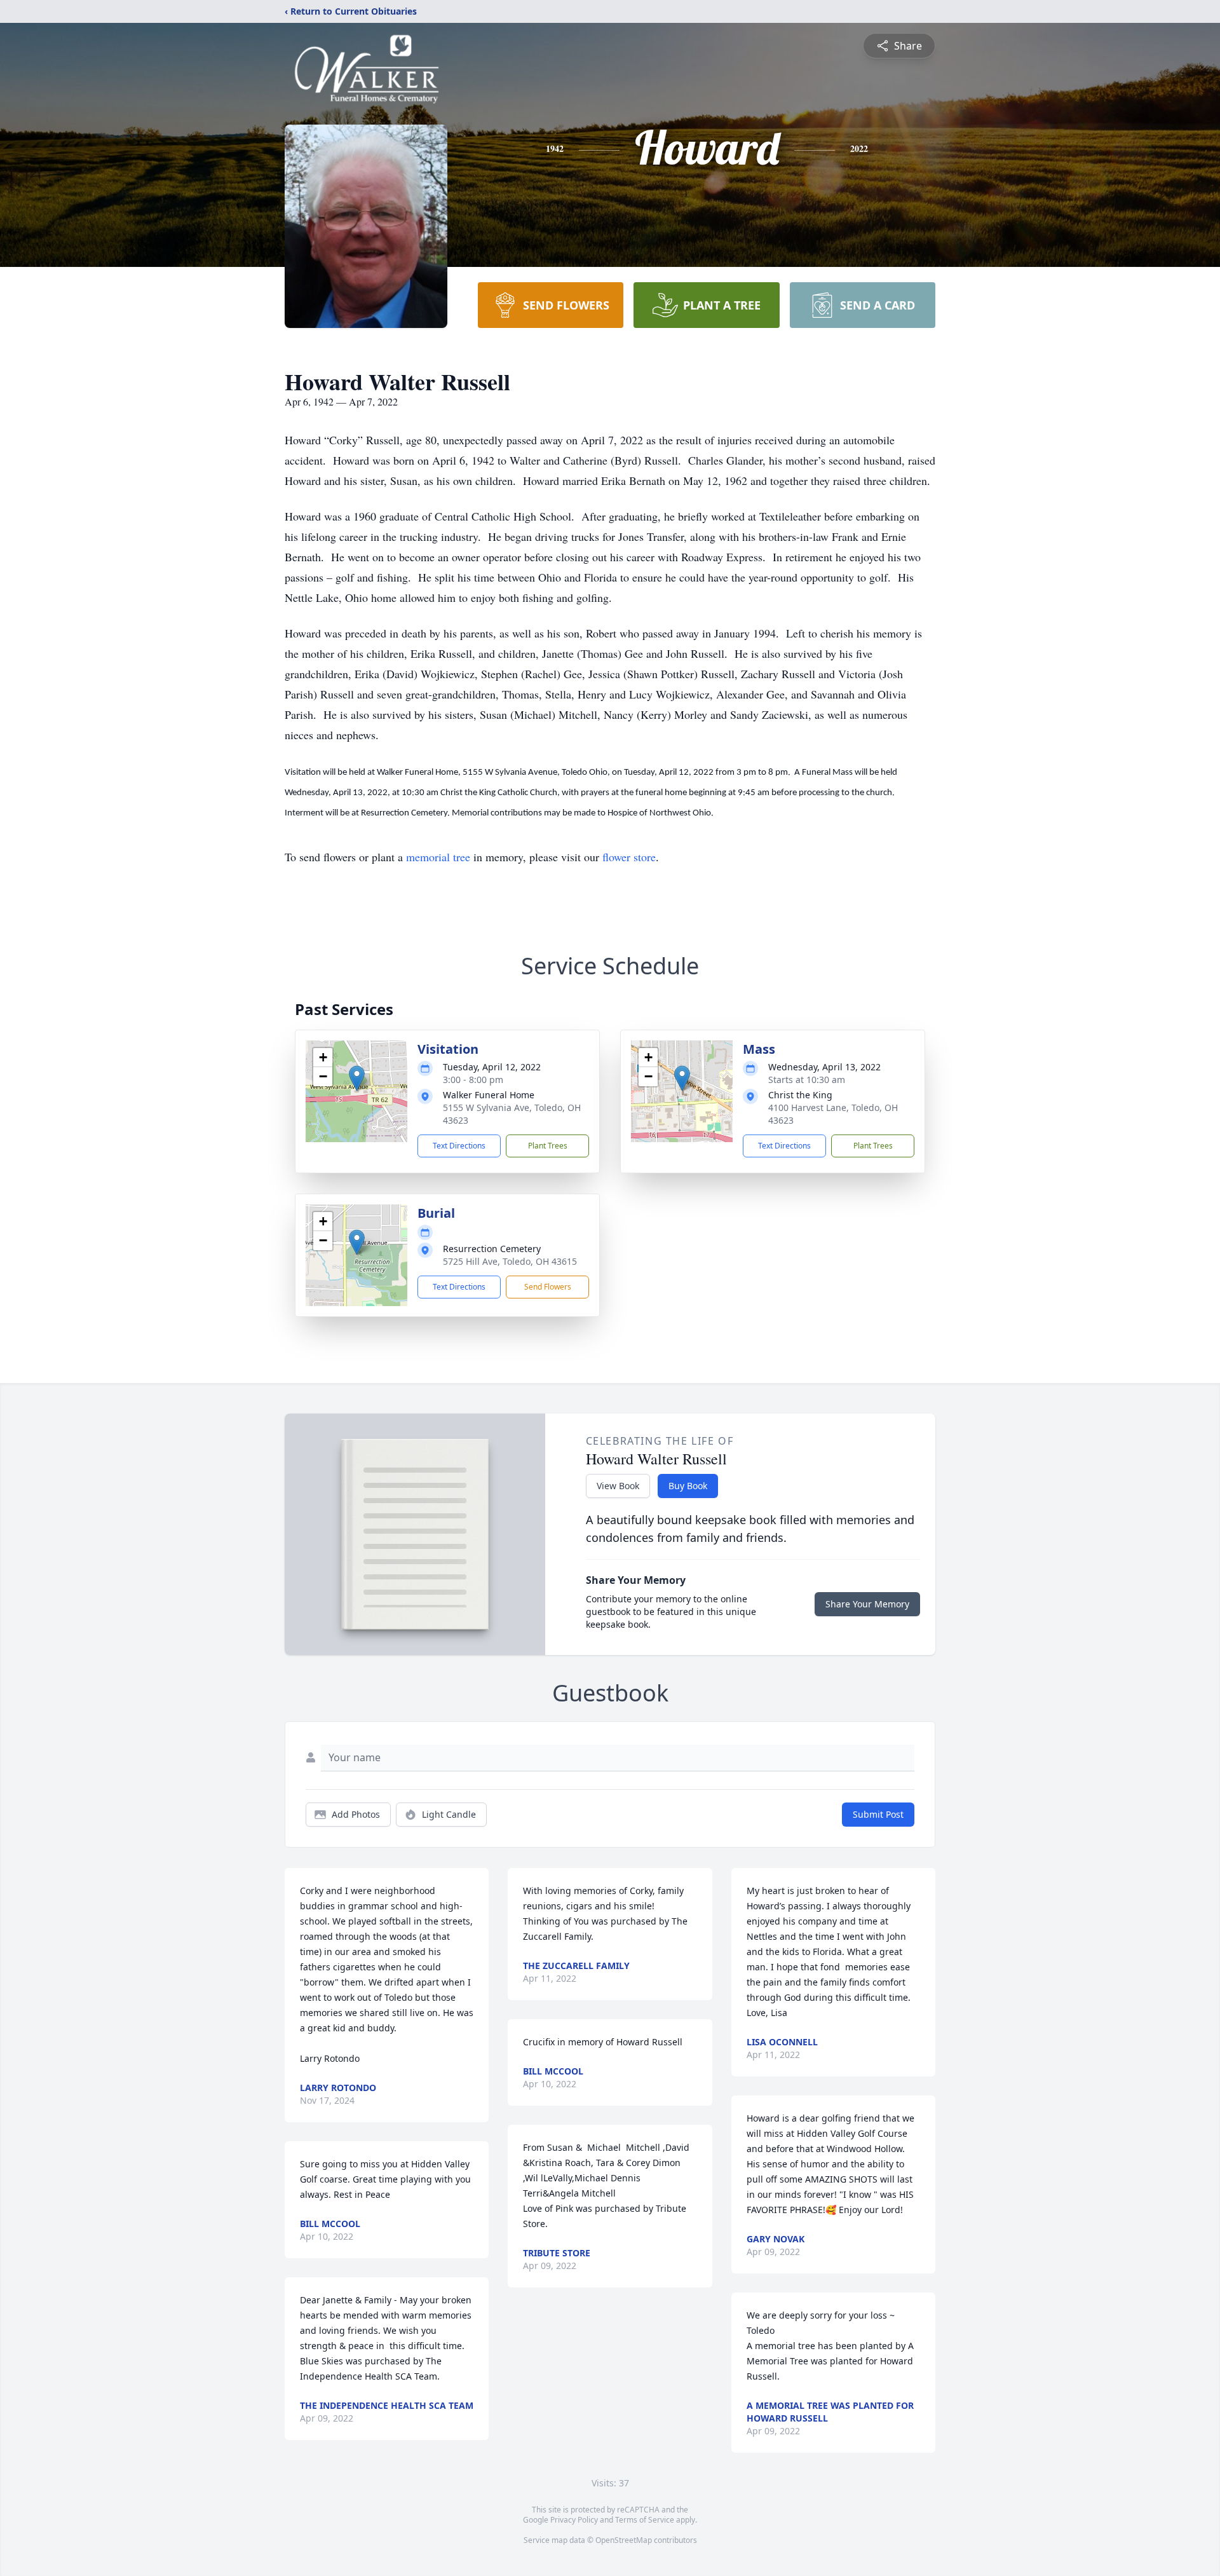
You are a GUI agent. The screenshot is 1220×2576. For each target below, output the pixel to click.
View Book (618, 1486)
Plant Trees (548, 1146)
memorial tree (438, 857)
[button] (357, 1078)
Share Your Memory (867, 1604)
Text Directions (459, 1146)
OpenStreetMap (624, 2540)
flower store (629, 857)
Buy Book (688, 1486)
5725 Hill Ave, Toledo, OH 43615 (510, 1261)
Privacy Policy (574, 2520)
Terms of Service (645, 2520)
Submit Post (878, 1814)
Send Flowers (548, 1287)
